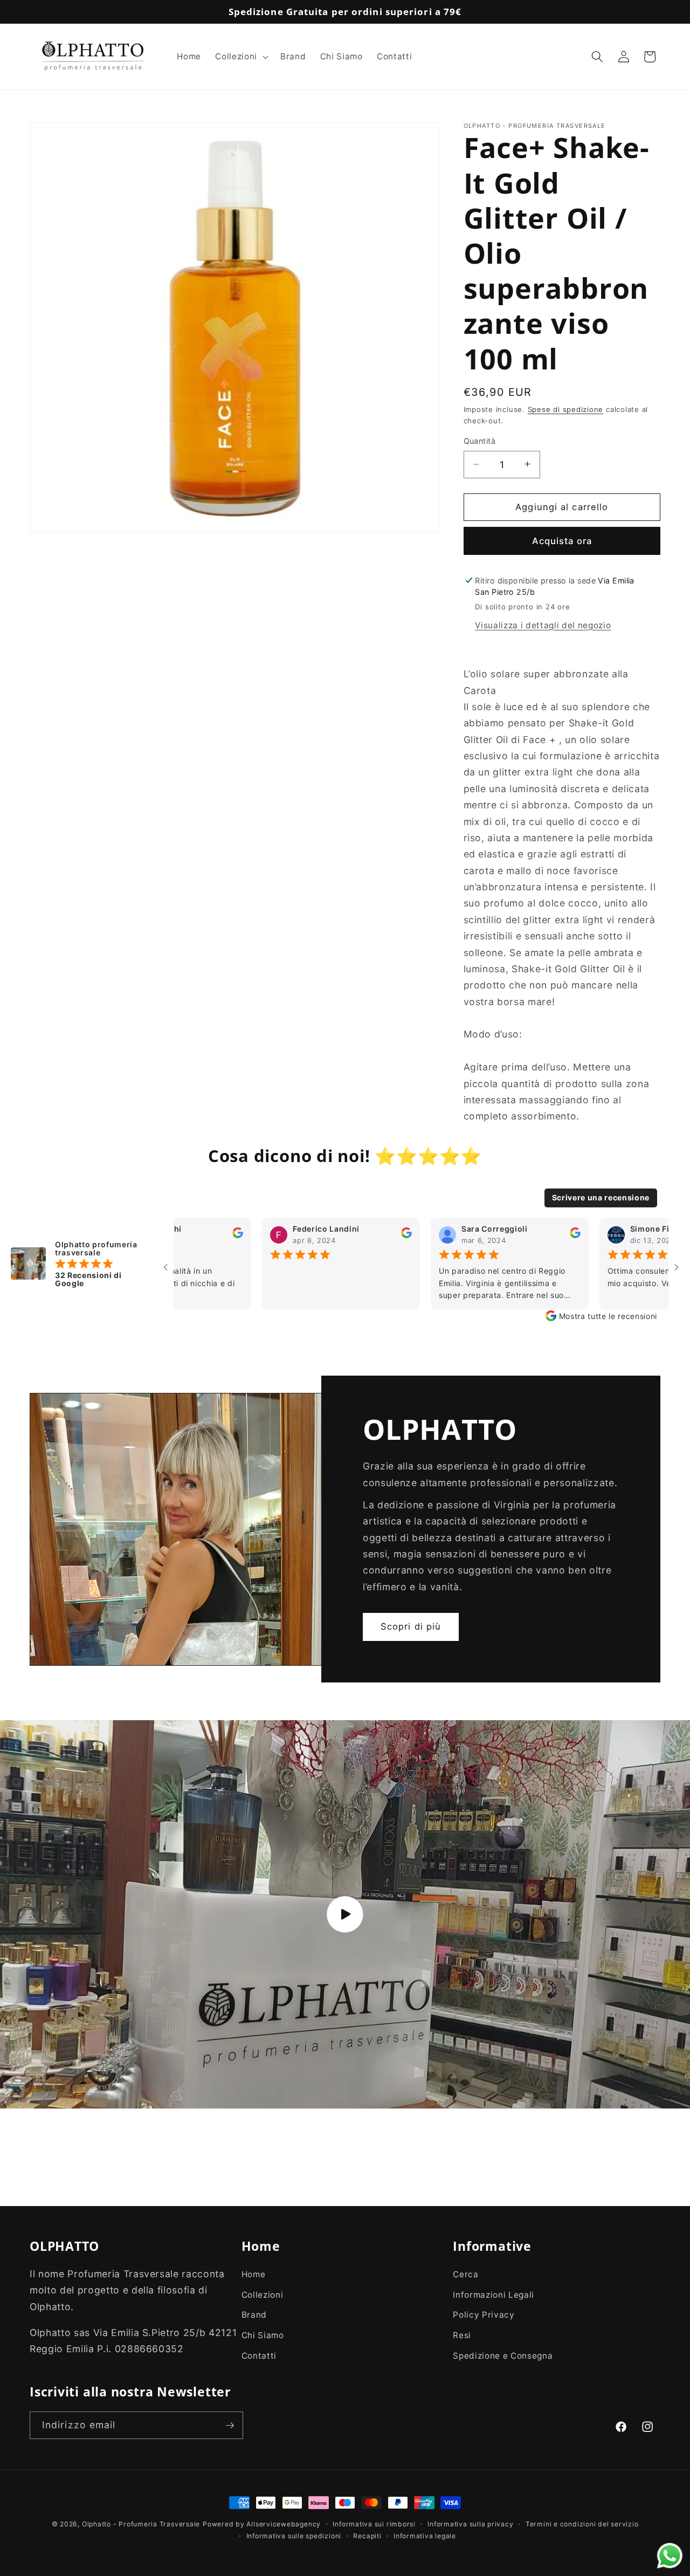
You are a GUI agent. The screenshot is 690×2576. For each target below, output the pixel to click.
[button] (240, 57)
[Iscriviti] (230, 2426)
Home (254, 2274)
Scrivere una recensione (601, 1197)
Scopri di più (411, 1627)
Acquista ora (562, 540)
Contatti (259, 2356)
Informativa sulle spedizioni (294, 2535)
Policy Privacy (484, 2315)
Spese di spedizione (566, 409)
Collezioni (263, 2295)
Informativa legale (425, 2535)
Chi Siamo (263, 2335)
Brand (254, 2315)
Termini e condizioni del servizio (582, 2524)
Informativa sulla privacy (470, 2524)
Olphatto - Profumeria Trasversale (141, 2524)
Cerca (465, 2274)
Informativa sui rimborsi (374, 2524)
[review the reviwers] (337, 1235)
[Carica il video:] (345, 1914)
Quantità (480, 441)
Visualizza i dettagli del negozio (543, 625)
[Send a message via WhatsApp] (670, 2556)
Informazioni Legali (494, 2295)
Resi (462, 2335)
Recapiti (367, 2535)
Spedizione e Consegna (503, 2356)
